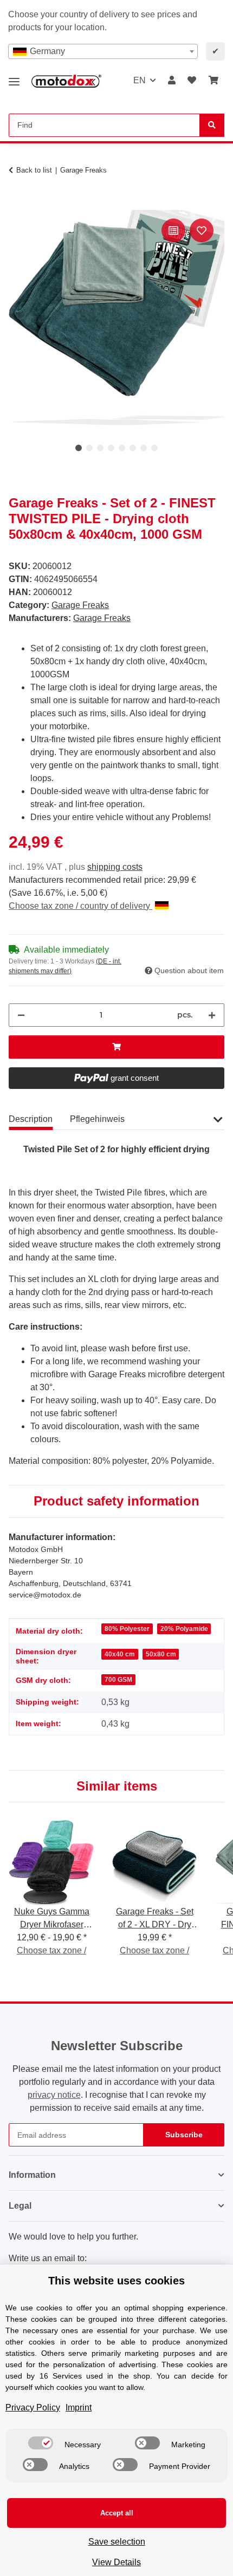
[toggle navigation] (14, 78)
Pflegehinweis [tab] (97, 1119)
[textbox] (103, 51)
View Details (116, 2562)
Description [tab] (31, 1119)
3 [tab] (100, 448)
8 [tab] (154, 448)
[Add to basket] (17, 204)
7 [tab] (144, 448)
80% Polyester (127, 1629)
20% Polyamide (184, 1629)
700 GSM (118, 1680)
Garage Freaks (80, 605)
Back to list (34, 170)
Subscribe (184, 2135)
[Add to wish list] (202, 230)
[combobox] (103, 51)
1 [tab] (79, 448)
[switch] (41, 2443)
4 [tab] (111, 448)
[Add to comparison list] (173, 230)
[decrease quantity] (21, 1015)
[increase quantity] (212, 1015)
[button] (172, 81)
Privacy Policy (33, 2407)
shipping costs (115, 867)
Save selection (117, 2542)
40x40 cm (120, 1654)
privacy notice (54, 2095)
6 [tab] (133, 448)
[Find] (212, 125)
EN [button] (140, 80)
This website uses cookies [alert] (116, 2281)
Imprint (79, 2407)
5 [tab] (122, 448)
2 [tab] (89, 448)
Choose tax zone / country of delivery (80, 906)
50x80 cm (161, 1654)
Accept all (117, 2513)
